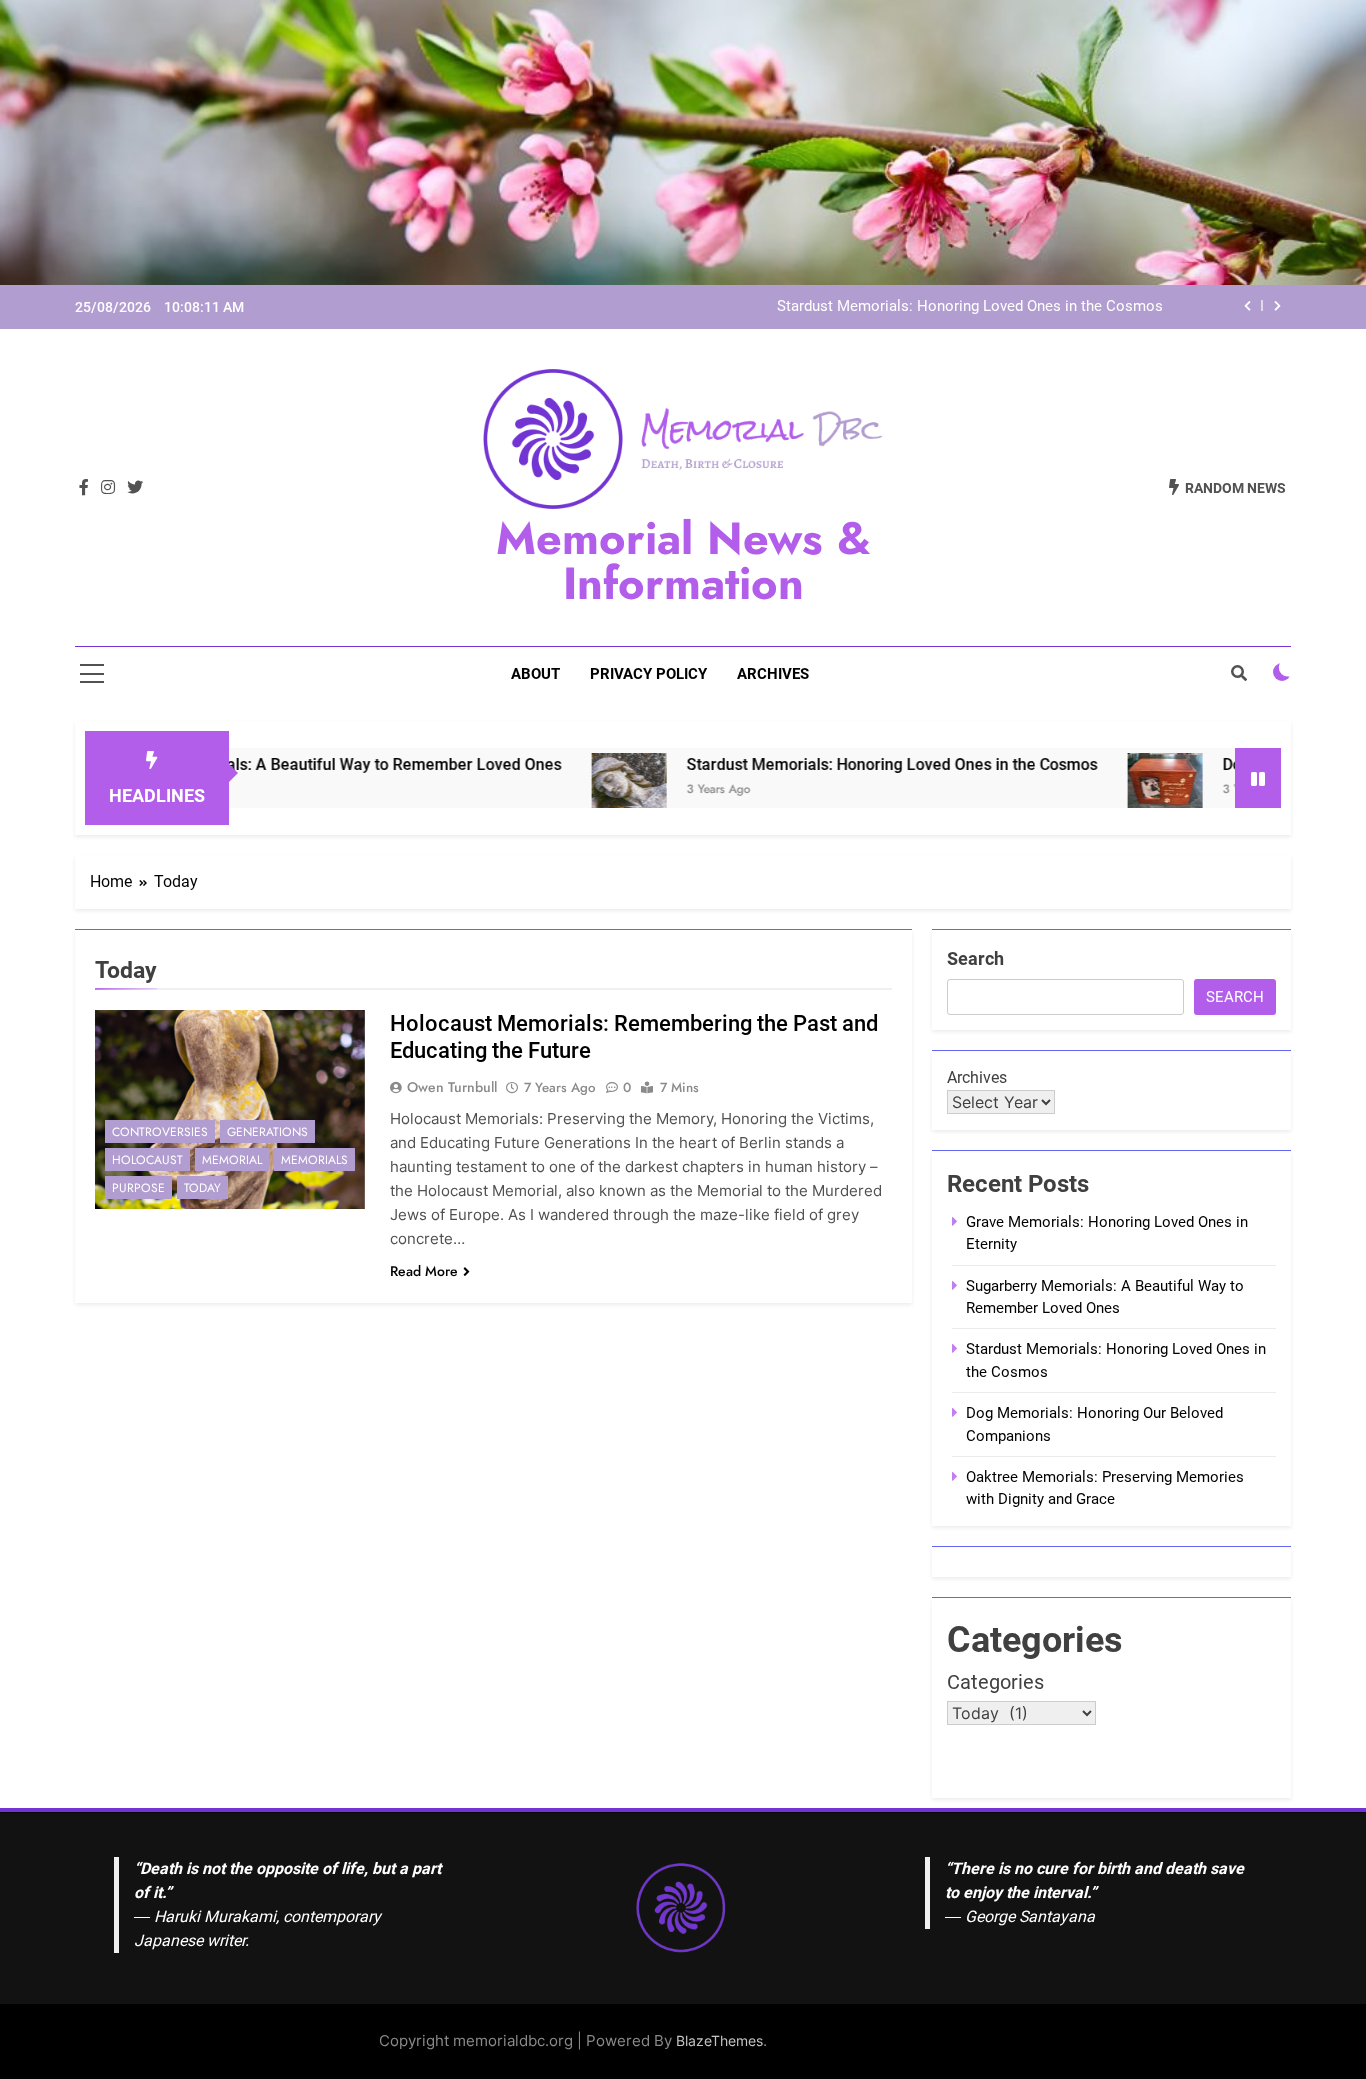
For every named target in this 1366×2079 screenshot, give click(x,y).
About (535, 674)
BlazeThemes (719, 2040)
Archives (773, 674)
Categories (995, 1682)
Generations (267, 1132)
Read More (424, 1271)
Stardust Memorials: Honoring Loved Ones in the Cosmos (970, 307)
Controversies (160, 1132)
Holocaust (147, 1160)
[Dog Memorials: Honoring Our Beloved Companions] (1094, 790)
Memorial (232, 1160)
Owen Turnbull (452, 1087)
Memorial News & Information (683, 561)
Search (975, 958)
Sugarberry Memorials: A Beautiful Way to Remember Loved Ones (253, 764)
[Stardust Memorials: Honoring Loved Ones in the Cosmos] (558, 790)
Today (202, 1188)
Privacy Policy (648, 674)
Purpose (138, 1188)
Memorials (314, 1160)
